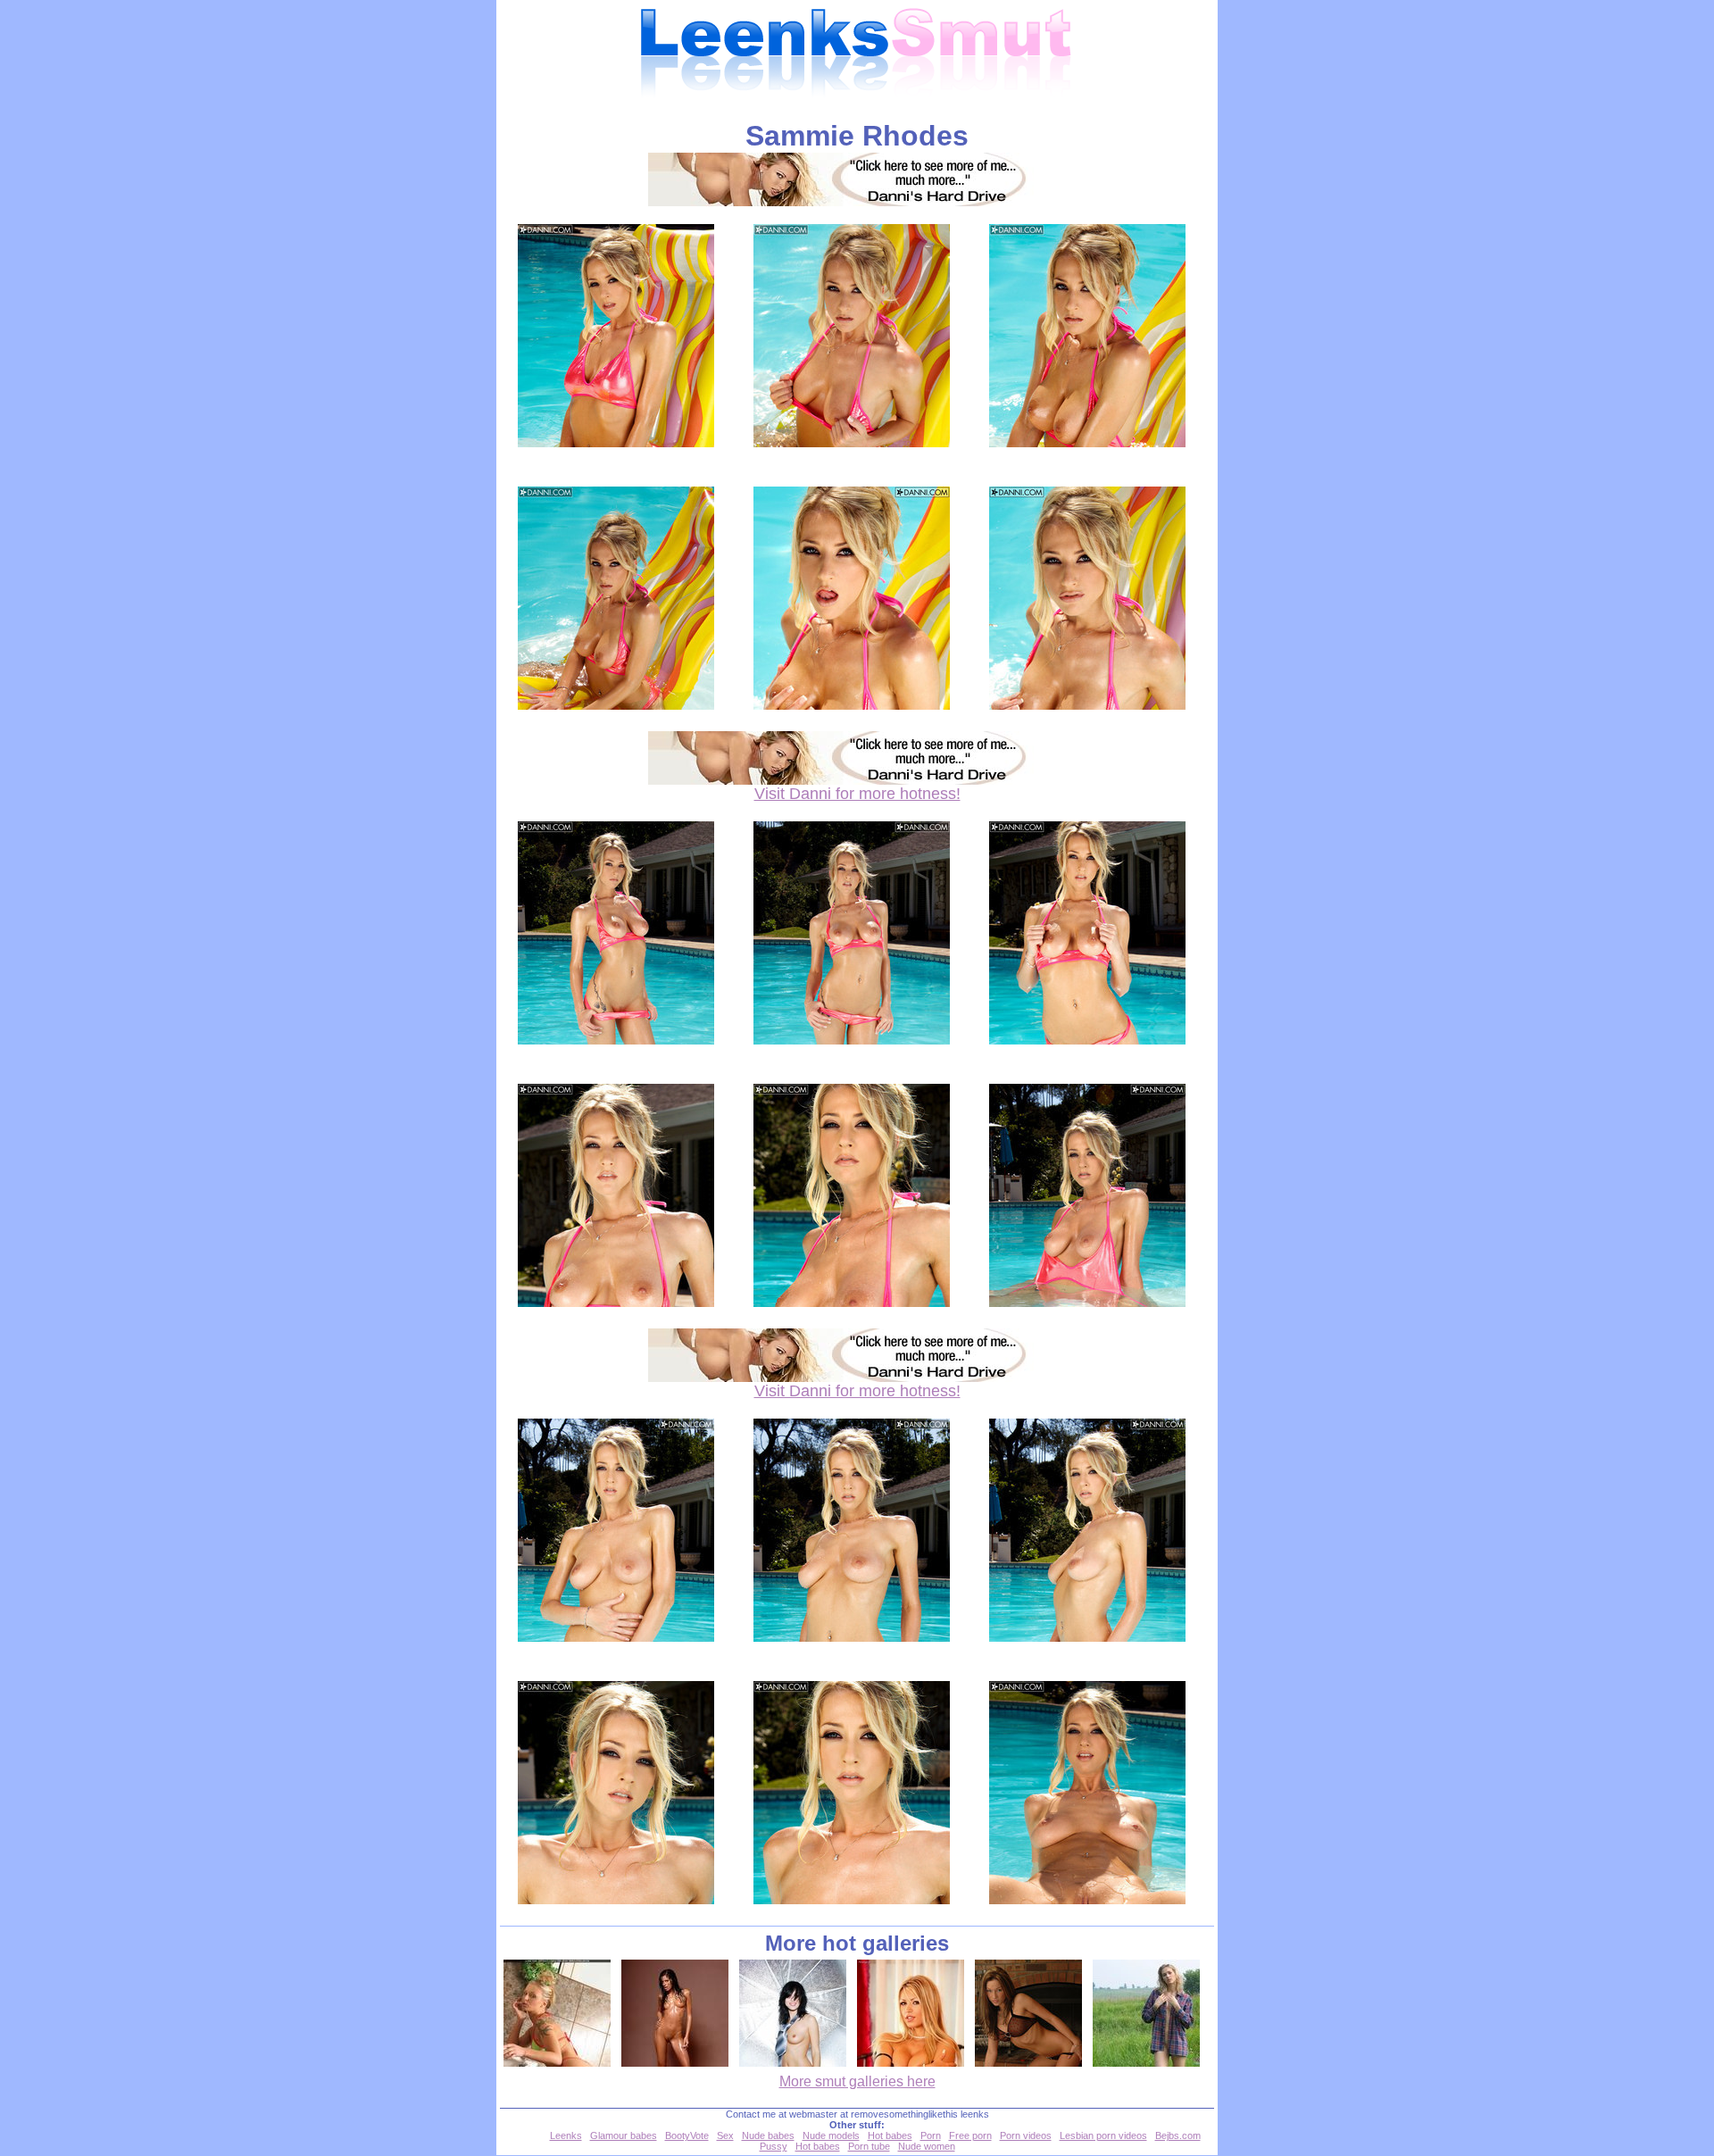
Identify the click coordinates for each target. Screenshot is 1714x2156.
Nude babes (768, 2135)
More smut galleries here (857, 2081)
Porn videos (1026, 2135)
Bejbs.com (1178, 2135)
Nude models (831, 2135)
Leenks (566, 2135)
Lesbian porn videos (1103, 2135)
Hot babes (890, 2135)
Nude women (927, 2146)
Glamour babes (624, 2135)
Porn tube (869, 2146)
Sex (725, 2135)
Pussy (774, 2146)
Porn (931, 2135)
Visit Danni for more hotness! (857, 794)
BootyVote (687, 2135)
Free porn (970, 2135)
